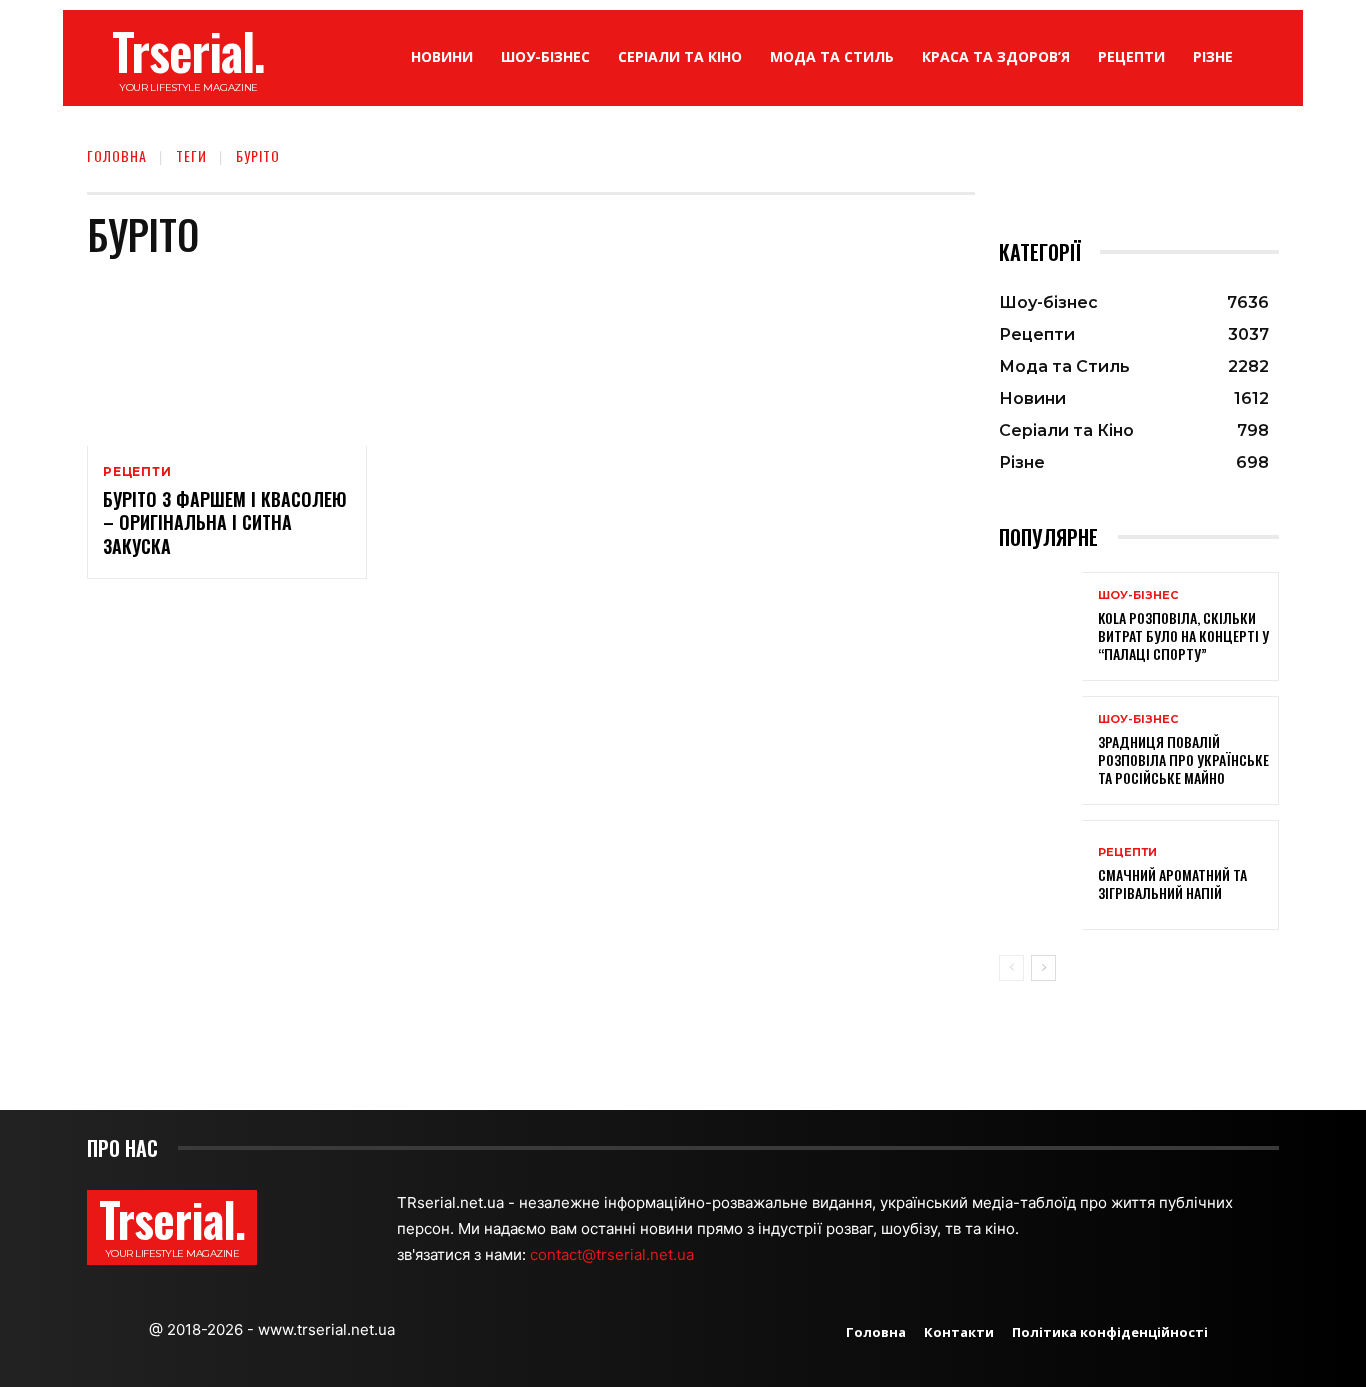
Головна (117, 155)
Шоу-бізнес (1138, 595)
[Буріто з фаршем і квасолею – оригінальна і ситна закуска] (227, 362)
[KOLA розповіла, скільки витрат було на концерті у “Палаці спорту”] (1041, 626)
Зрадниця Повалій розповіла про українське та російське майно (1183, 759)
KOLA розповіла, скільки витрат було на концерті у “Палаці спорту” (1183, 635)
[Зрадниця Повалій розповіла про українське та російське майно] (1041, 750)
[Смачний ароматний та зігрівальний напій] (1041, 874)
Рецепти (137, 472)
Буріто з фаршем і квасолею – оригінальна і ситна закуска (225, 522)
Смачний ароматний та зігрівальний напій (1172, 883)
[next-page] (1043, 968)
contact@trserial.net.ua (614, 1254)
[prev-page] (1011, 968)
